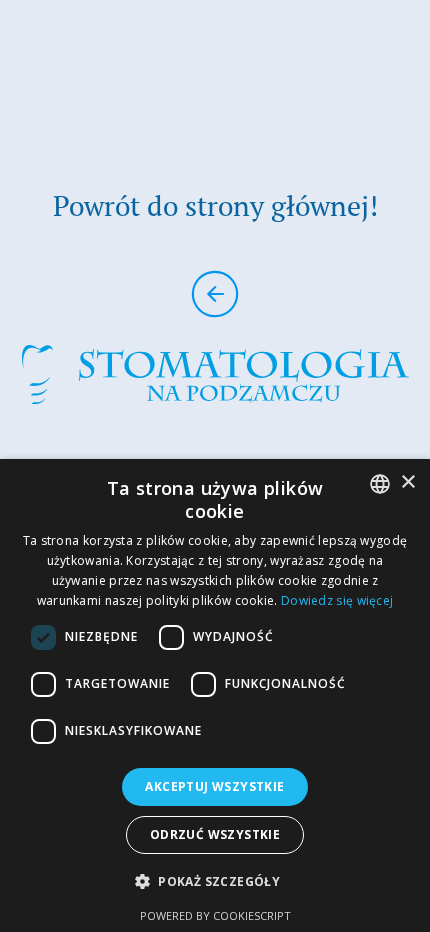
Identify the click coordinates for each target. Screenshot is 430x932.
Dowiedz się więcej (337, 600)
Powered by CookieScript (215, 915)
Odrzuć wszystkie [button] (215, 834)
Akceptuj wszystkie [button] (214, 786)
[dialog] (215, 695)
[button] (215, 881)
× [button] (407, 482)
